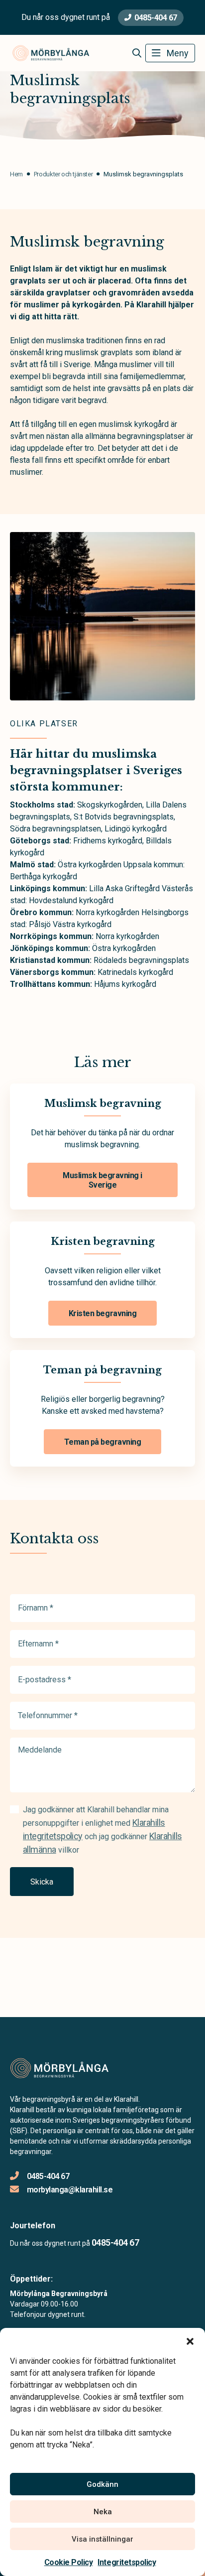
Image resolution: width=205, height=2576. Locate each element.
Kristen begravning (102, 1313)
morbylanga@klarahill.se (70, 2190)
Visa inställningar (102, 2539)
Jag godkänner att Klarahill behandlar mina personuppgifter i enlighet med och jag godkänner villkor (102, 1830)
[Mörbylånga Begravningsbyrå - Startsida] (63, 2068)
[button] (190, 2340)
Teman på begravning (103, 1442)
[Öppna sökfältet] (137, 53)
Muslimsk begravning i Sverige (102, 1180)
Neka (103, 2512)
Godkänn (102, 2484)
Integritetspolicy (127, 2562)
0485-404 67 (156, 18)
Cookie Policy (69, 2562)
